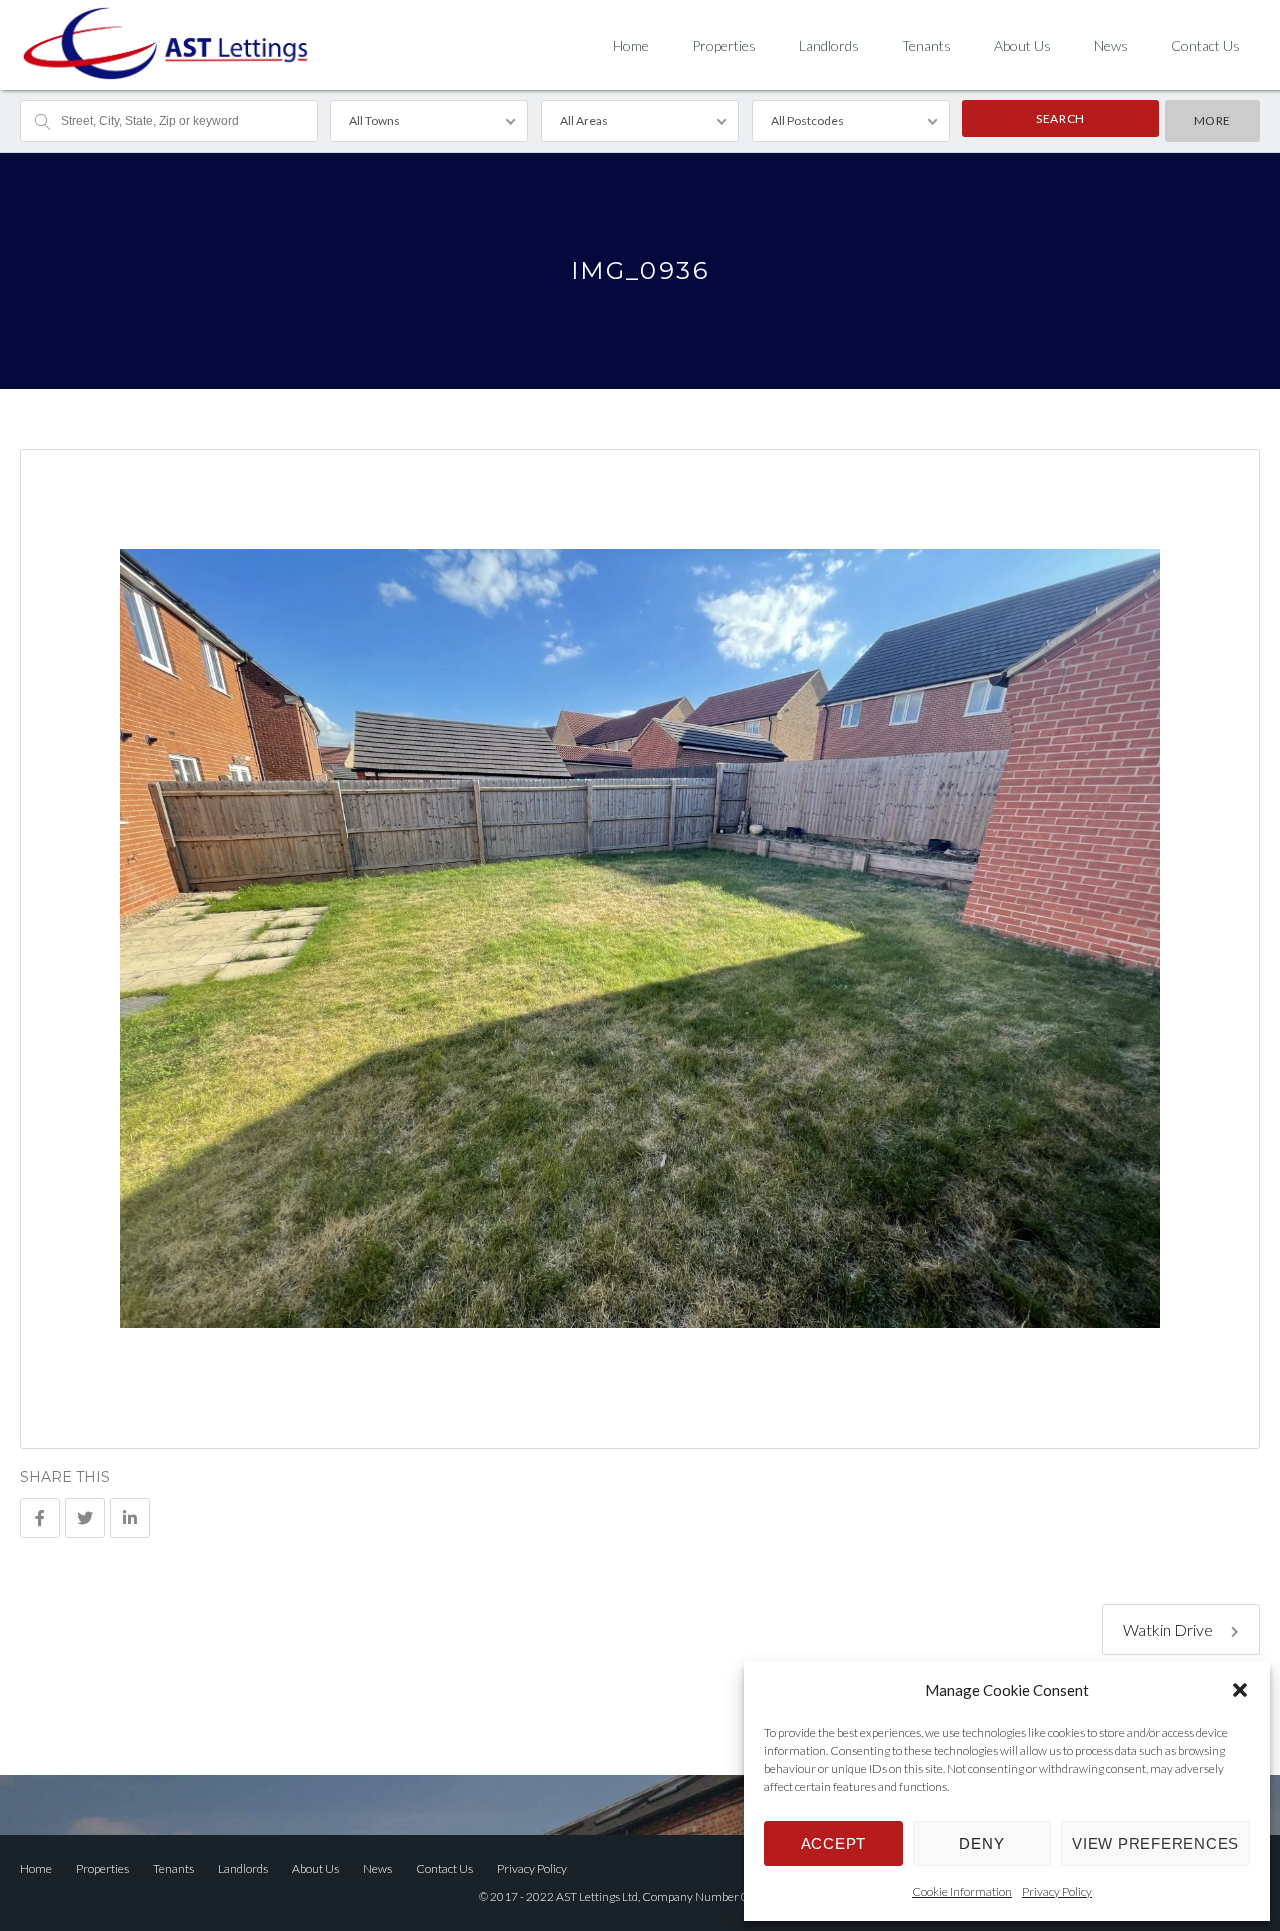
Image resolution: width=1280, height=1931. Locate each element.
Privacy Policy (1057, 1891)
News (1111, 45)
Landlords (829, 45)
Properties (724, 45)
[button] (1240, 1690)
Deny (981, 1843)
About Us (1022, 45)
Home (631, 45)
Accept (834, 1843)
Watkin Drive (1169, 1629)
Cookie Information (962, 1891)
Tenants (926, 45)
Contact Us (1205, 45)
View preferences (1155, 1843)
